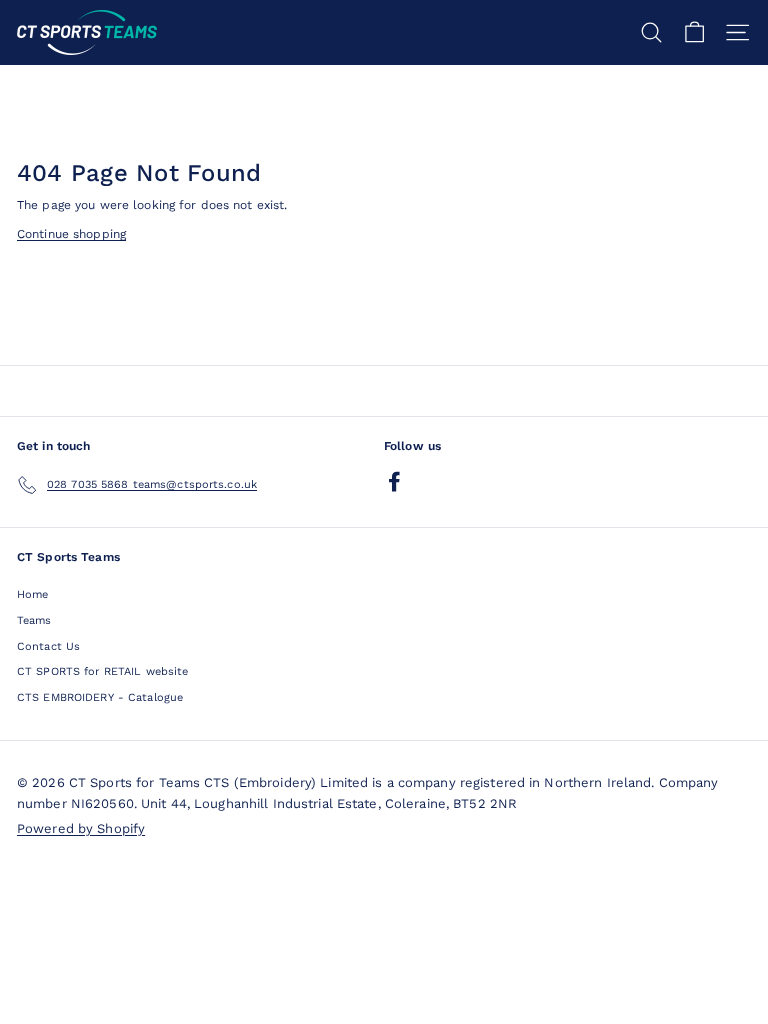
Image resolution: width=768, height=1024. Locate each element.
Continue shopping (71, 234)
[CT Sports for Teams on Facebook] (394, 481)
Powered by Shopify (81, 828)
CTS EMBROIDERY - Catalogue (100, 697)
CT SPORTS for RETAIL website (102, 671)
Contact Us (48, 646)
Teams (34, 620)
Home (32, 594)
